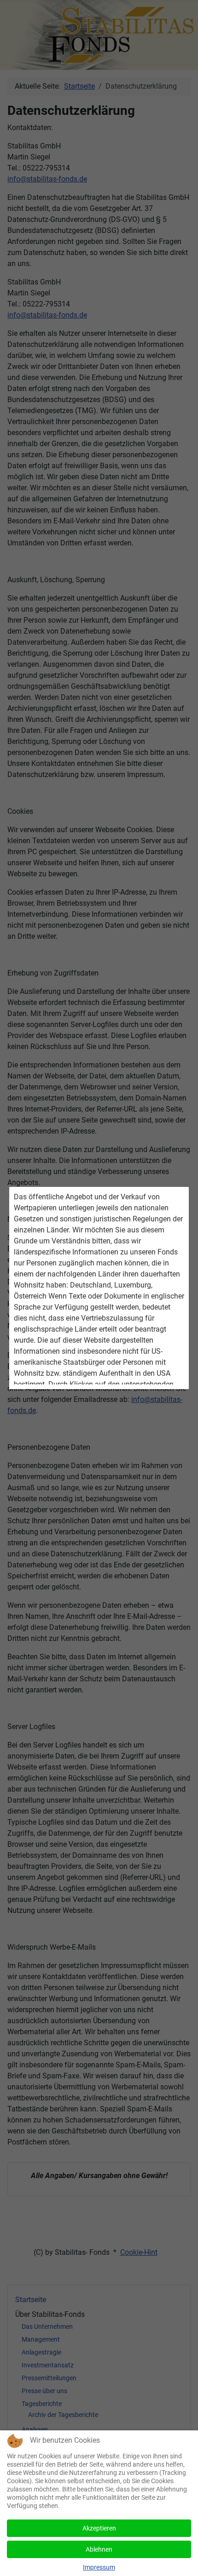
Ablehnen (99, 2549)
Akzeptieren (99, 2528)
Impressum (99, 2567)
